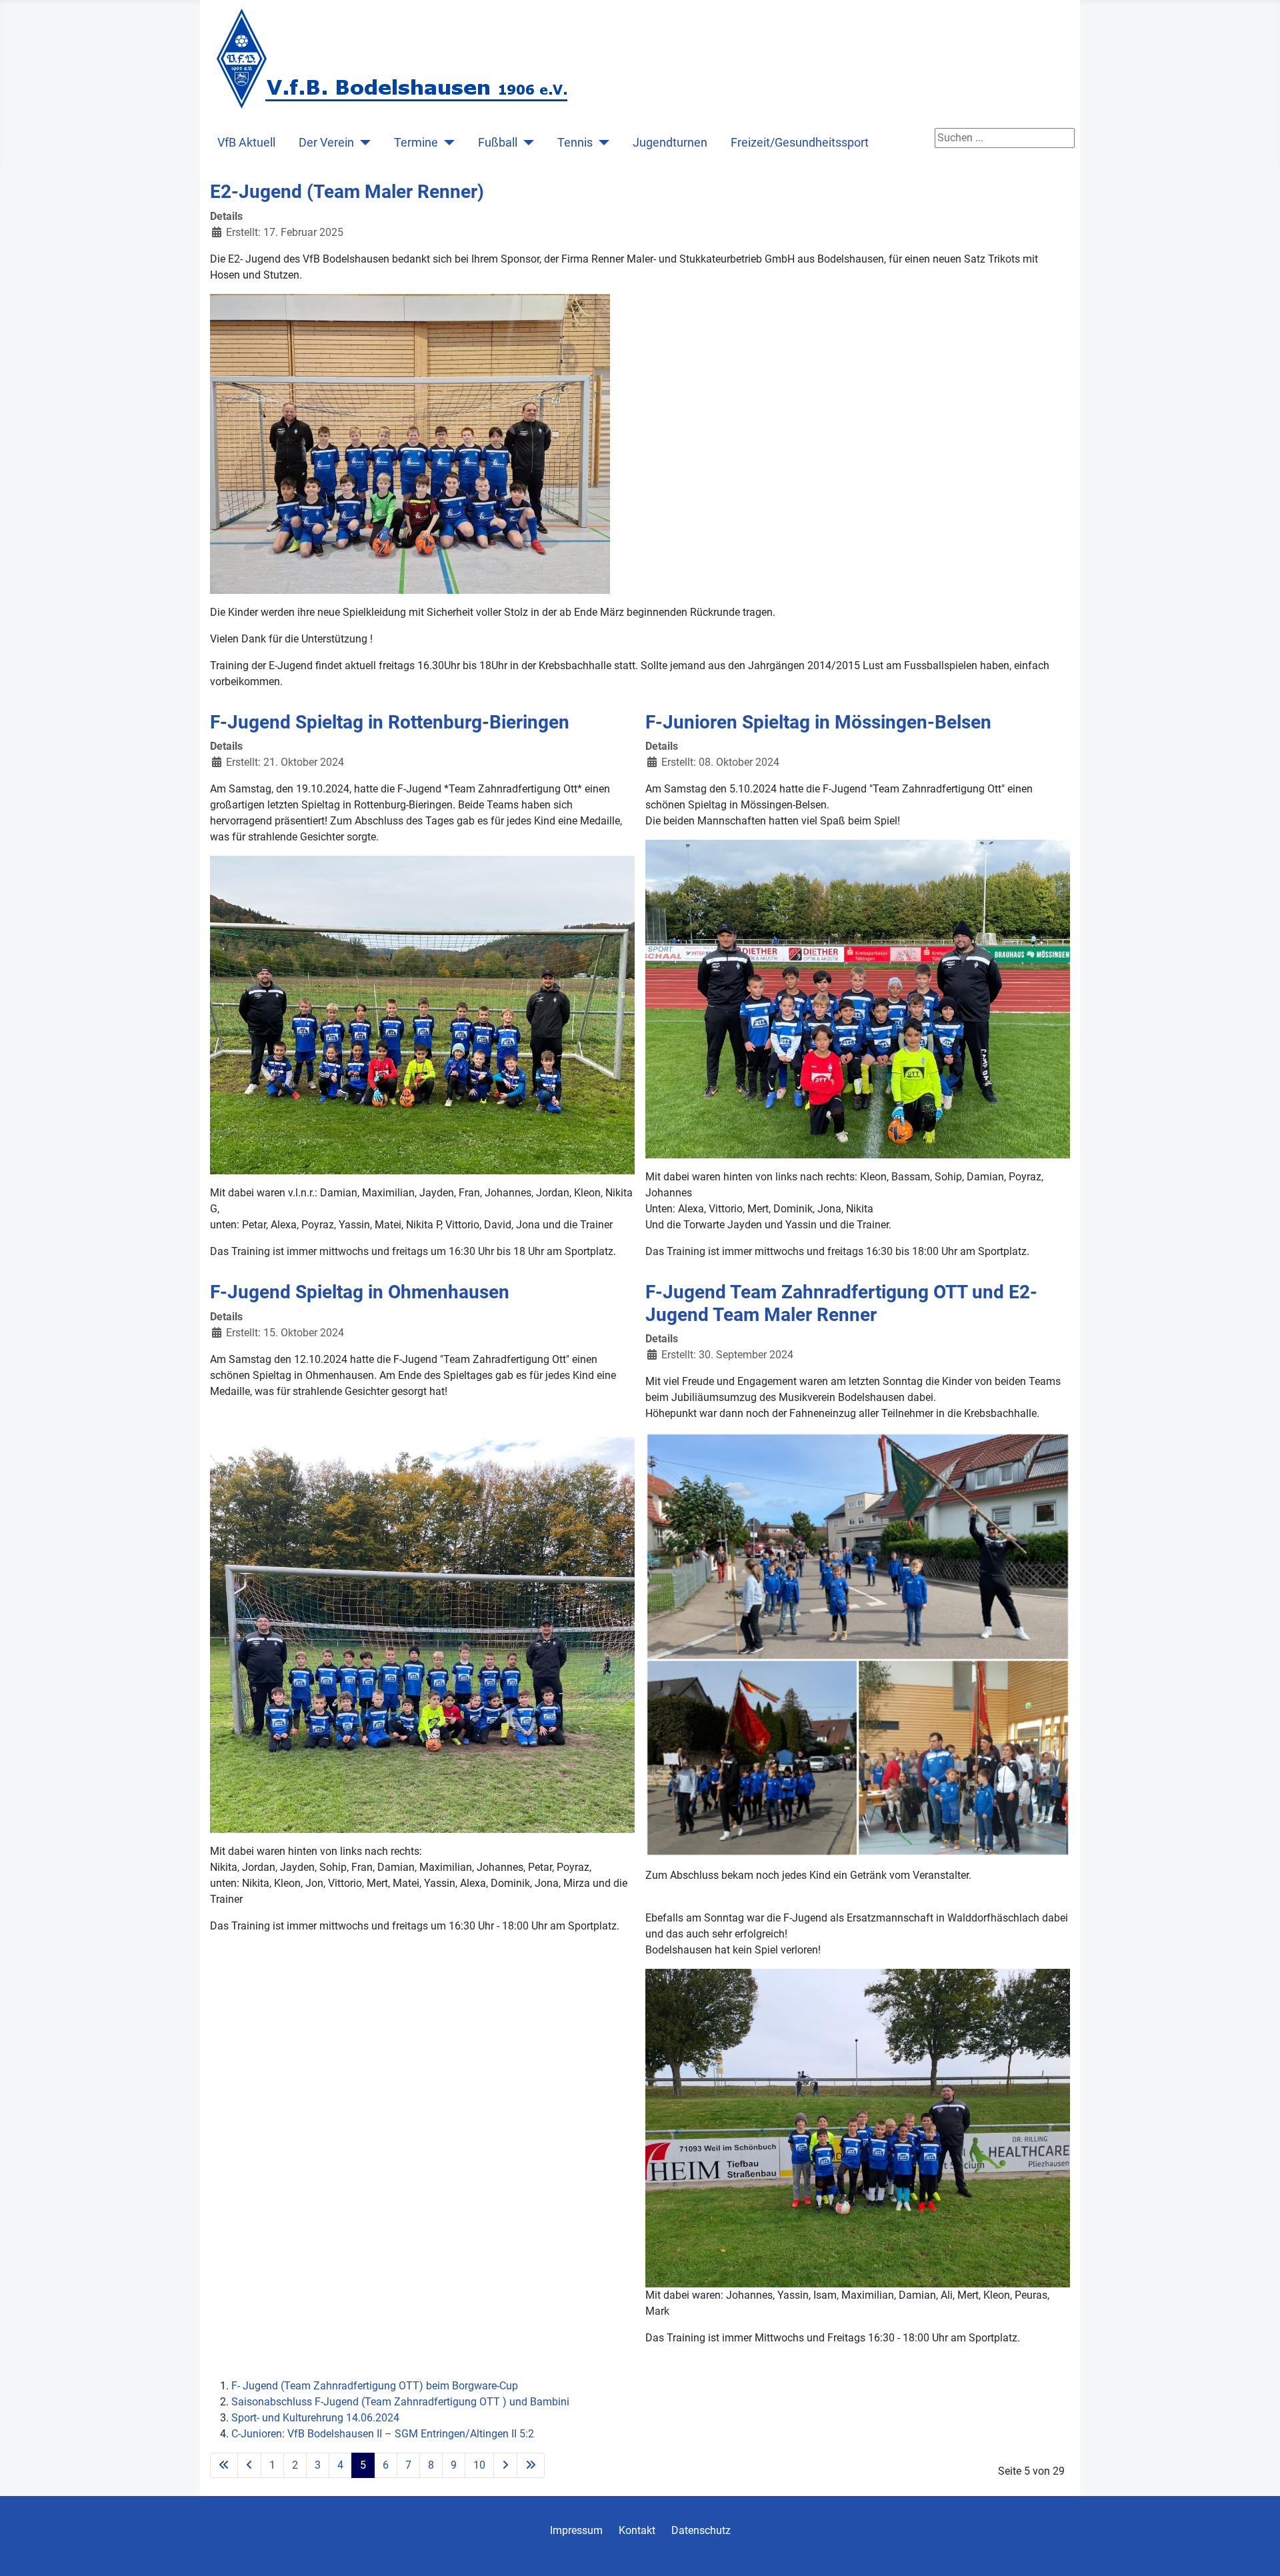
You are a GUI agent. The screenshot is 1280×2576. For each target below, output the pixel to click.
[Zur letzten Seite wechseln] (531, 2465)
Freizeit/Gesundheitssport (800, 143)
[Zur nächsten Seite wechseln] (505, 2465)
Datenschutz (701, 2530)
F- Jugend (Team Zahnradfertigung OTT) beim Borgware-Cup (375, 2386)
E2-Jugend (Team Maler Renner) (347, 192)
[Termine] (446, 143)
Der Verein (326, 143)
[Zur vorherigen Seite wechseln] (249, 2465)
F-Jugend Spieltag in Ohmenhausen (360, 1292)
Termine (416, 143)
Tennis (575, 143)
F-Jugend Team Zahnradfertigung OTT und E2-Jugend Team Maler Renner (841, 1303)
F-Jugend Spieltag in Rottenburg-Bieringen (390, 722)
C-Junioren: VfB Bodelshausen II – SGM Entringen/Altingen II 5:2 (383, 2434)
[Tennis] (601, 143)
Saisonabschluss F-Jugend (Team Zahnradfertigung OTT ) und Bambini (400, 2402)
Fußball (498, 143)
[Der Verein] (362, 143)
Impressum (576, 2530)
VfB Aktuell (246, 143)
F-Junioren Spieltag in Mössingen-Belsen (818, 722)
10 (479, 2465)
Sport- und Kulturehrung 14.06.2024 (315, 2418)
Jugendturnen (670, 143)
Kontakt (637, 2530)
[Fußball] (526, 143)
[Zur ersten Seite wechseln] (224, 2465)
